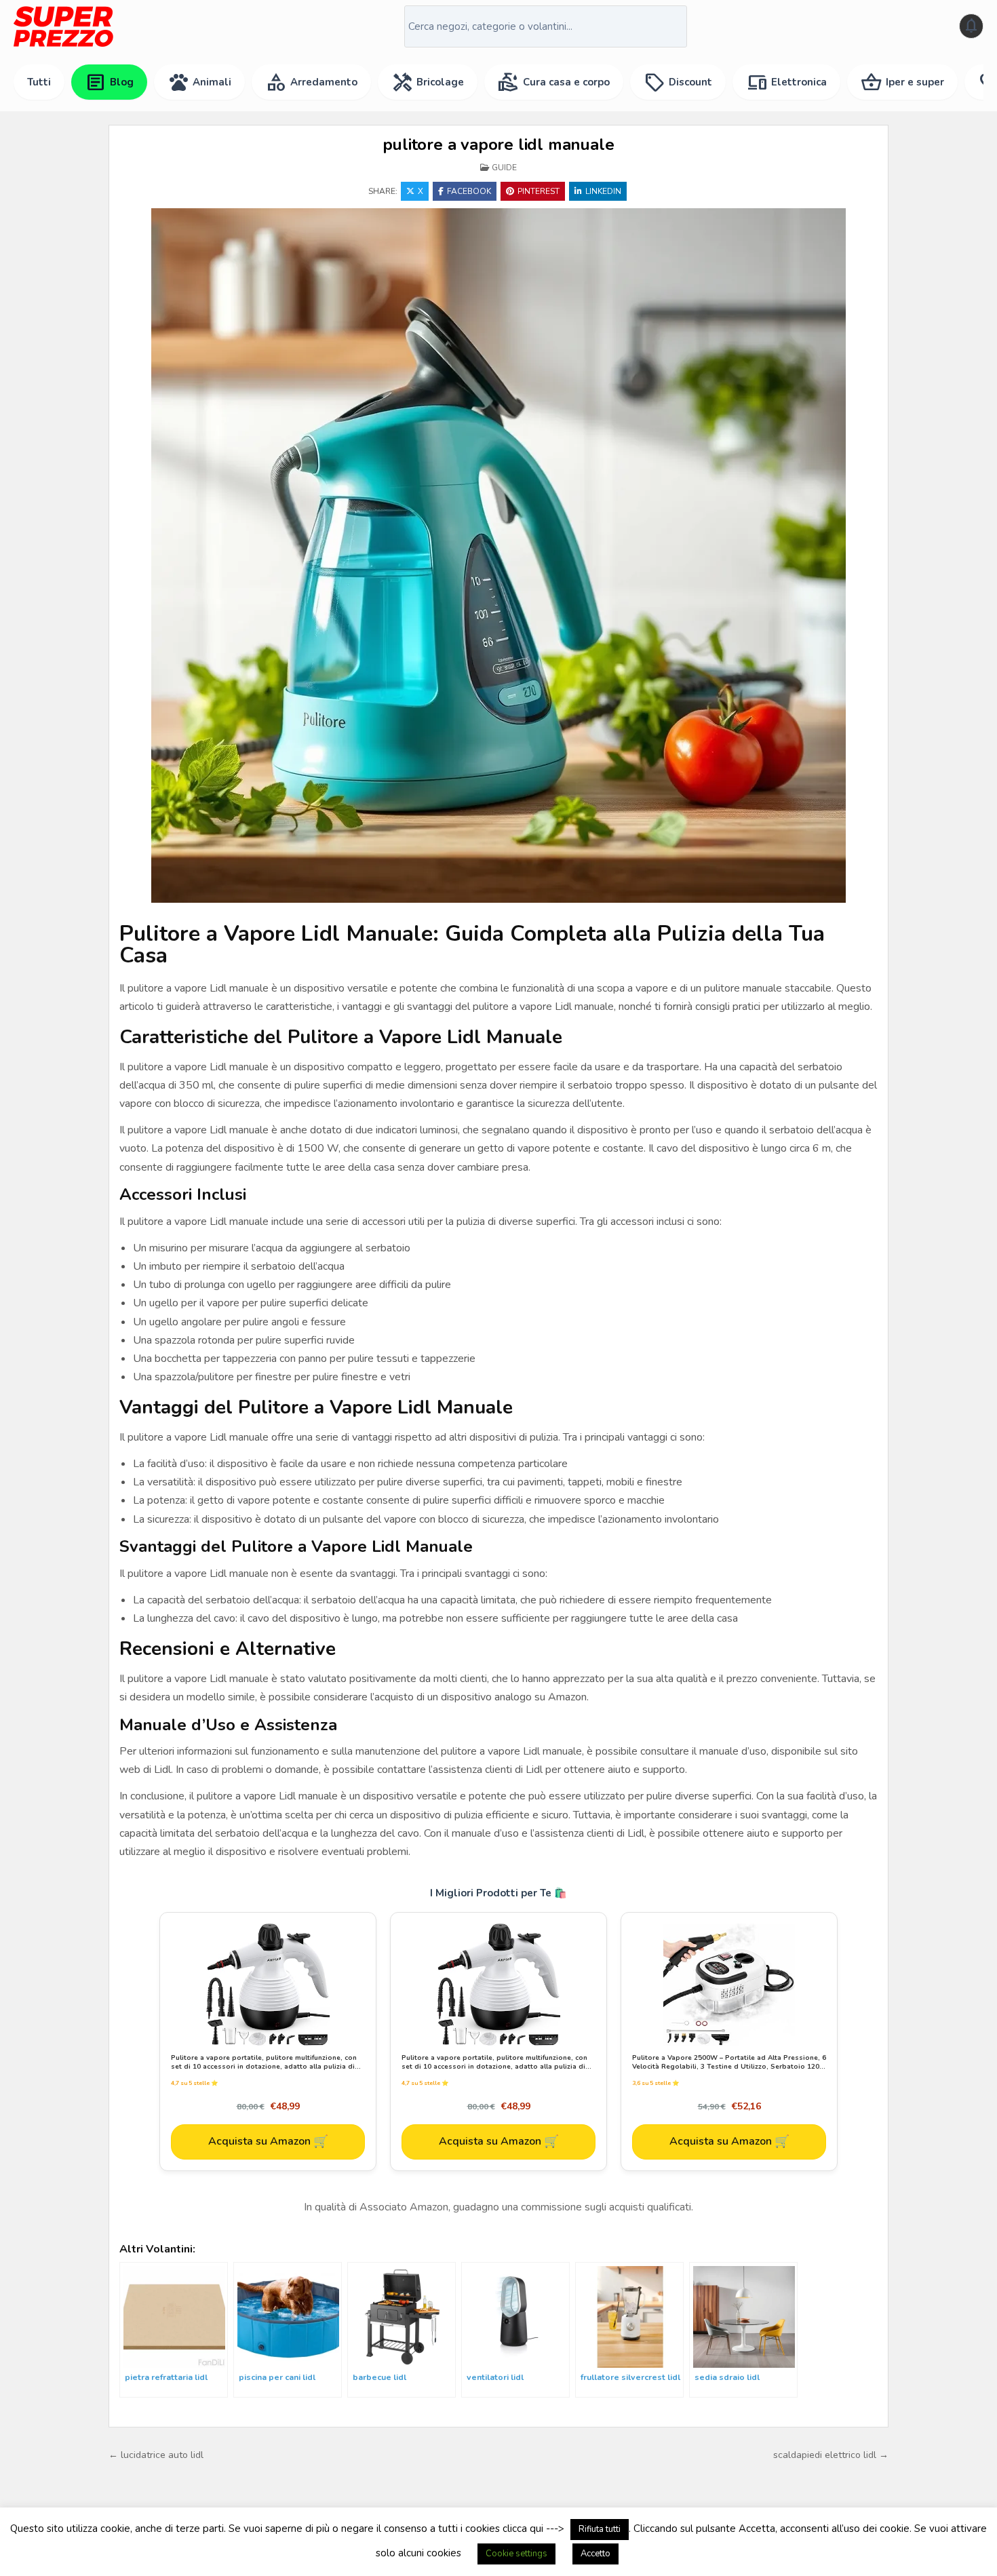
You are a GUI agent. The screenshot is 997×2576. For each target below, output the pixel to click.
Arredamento (311, 82)
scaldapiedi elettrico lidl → (831, 2455)
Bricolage (428, 82)
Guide (504, 168)
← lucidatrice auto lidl (156, 2455)
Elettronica (786, 82)
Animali (199, 82)
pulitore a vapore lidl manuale (498, 144)
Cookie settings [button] (516, 2554)
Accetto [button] (595, 2554)
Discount (678, 82)
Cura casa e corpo (554, 82)
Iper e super (902, 82)
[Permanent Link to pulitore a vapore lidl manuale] (498, 555)
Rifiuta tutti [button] (600, 2529)
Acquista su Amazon (268, 2141)
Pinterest (539, 191)
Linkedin (603, 191)
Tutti (39, 82)
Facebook (469, 191)
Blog (109, 82)
